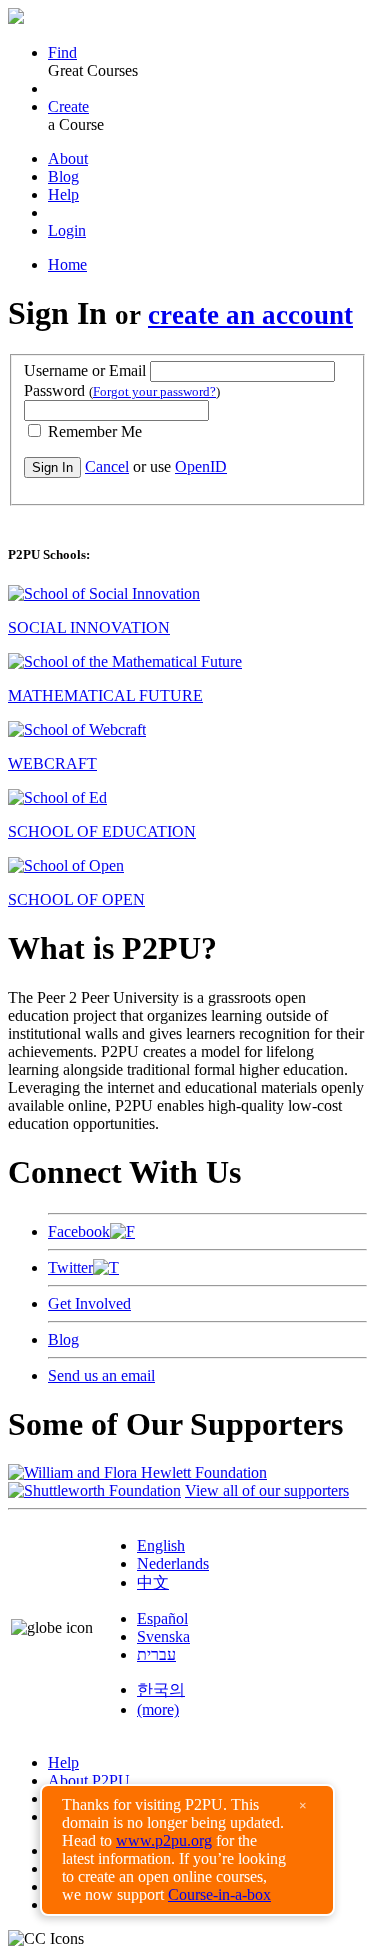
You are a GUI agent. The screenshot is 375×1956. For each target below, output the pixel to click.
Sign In (52, 467)
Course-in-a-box (219, 1894)
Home (67, 264)
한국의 (161, 1689)
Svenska (163, 1636)
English (161, 1545)
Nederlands (173, 1563)
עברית (156, 1654)
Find (62, 52)
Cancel (107, 466)
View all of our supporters (267, 1490)
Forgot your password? (154, 391)
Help (63, 194)
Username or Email (85, 370)
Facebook (79, 1231)
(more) (158, 1709)
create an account (250, 315)
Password (122, 390)
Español (162, 1618)
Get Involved (89, 1303)
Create (68, 106)
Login (67, 230)
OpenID (201, 466)
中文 (153, 1582)
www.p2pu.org (164, 1840)
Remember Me (93, 431)
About (68, 158)
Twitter (70, 1267)
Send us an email (101, 1375)
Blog (63, 176)
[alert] (187, 1850)
